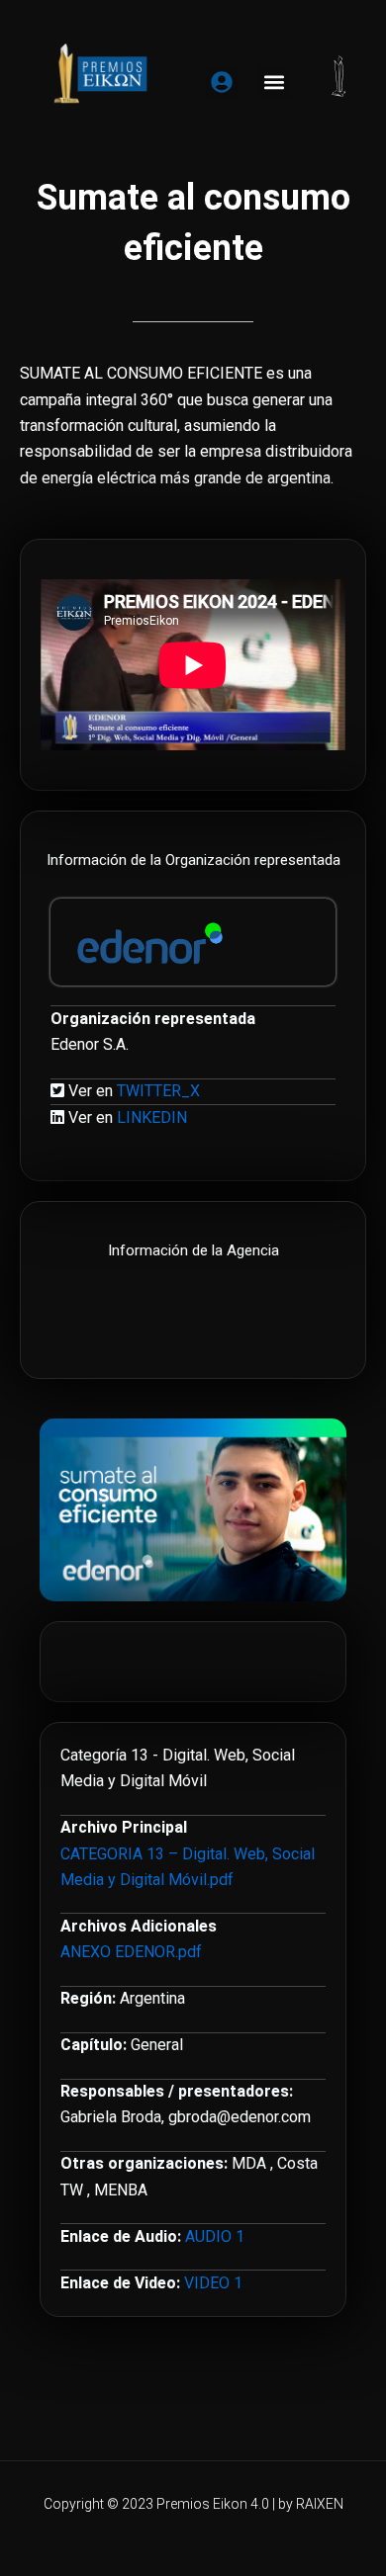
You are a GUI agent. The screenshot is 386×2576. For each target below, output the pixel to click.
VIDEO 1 (213, 2283)
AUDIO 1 (215, 2236)
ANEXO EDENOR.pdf (131, 1952)
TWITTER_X (158, 1091)
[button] (275, 82)
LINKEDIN (152, 1117)
